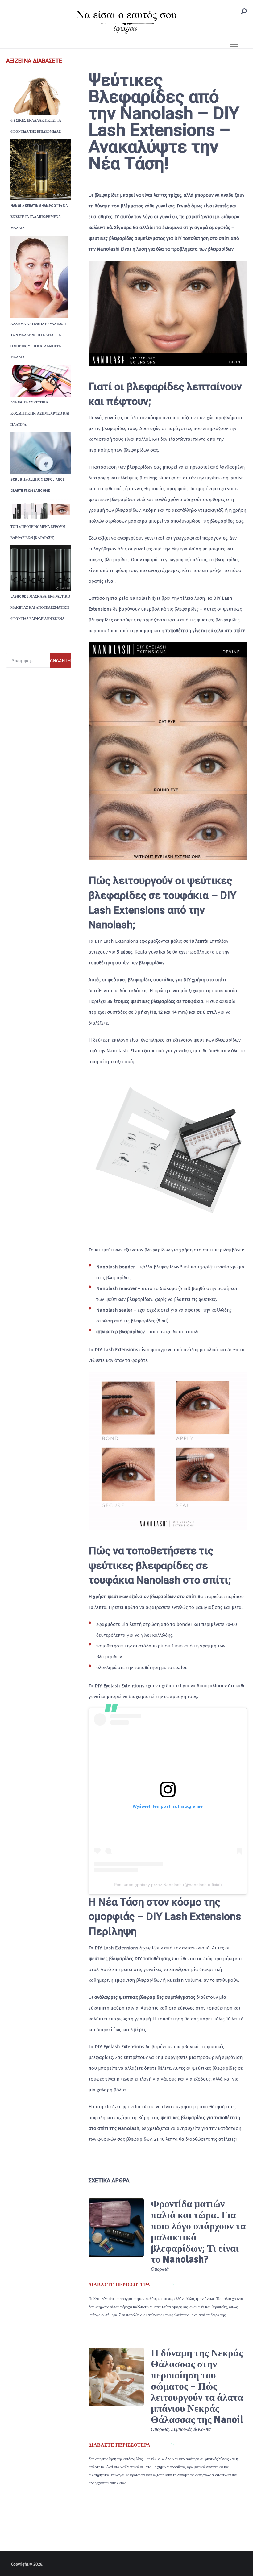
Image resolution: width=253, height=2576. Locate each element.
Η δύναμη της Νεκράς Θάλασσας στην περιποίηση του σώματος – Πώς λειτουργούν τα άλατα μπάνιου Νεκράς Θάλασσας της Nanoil (197, 2386)
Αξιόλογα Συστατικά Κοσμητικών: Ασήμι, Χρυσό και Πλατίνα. (40, 413)
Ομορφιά (160, 2269)
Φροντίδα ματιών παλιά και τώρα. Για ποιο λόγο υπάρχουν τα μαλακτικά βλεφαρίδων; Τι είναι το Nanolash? (198, 2232)
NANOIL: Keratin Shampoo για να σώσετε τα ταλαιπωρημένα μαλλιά (39, 217)
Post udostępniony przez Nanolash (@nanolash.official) (168, 1885)
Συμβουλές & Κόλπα (191, 2429)
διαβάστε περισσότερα (119, 2285)
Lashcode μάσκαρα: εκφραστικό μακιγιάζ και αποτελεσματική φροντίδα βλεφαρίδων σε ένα (40, 608)
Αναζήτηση (60, 660)
